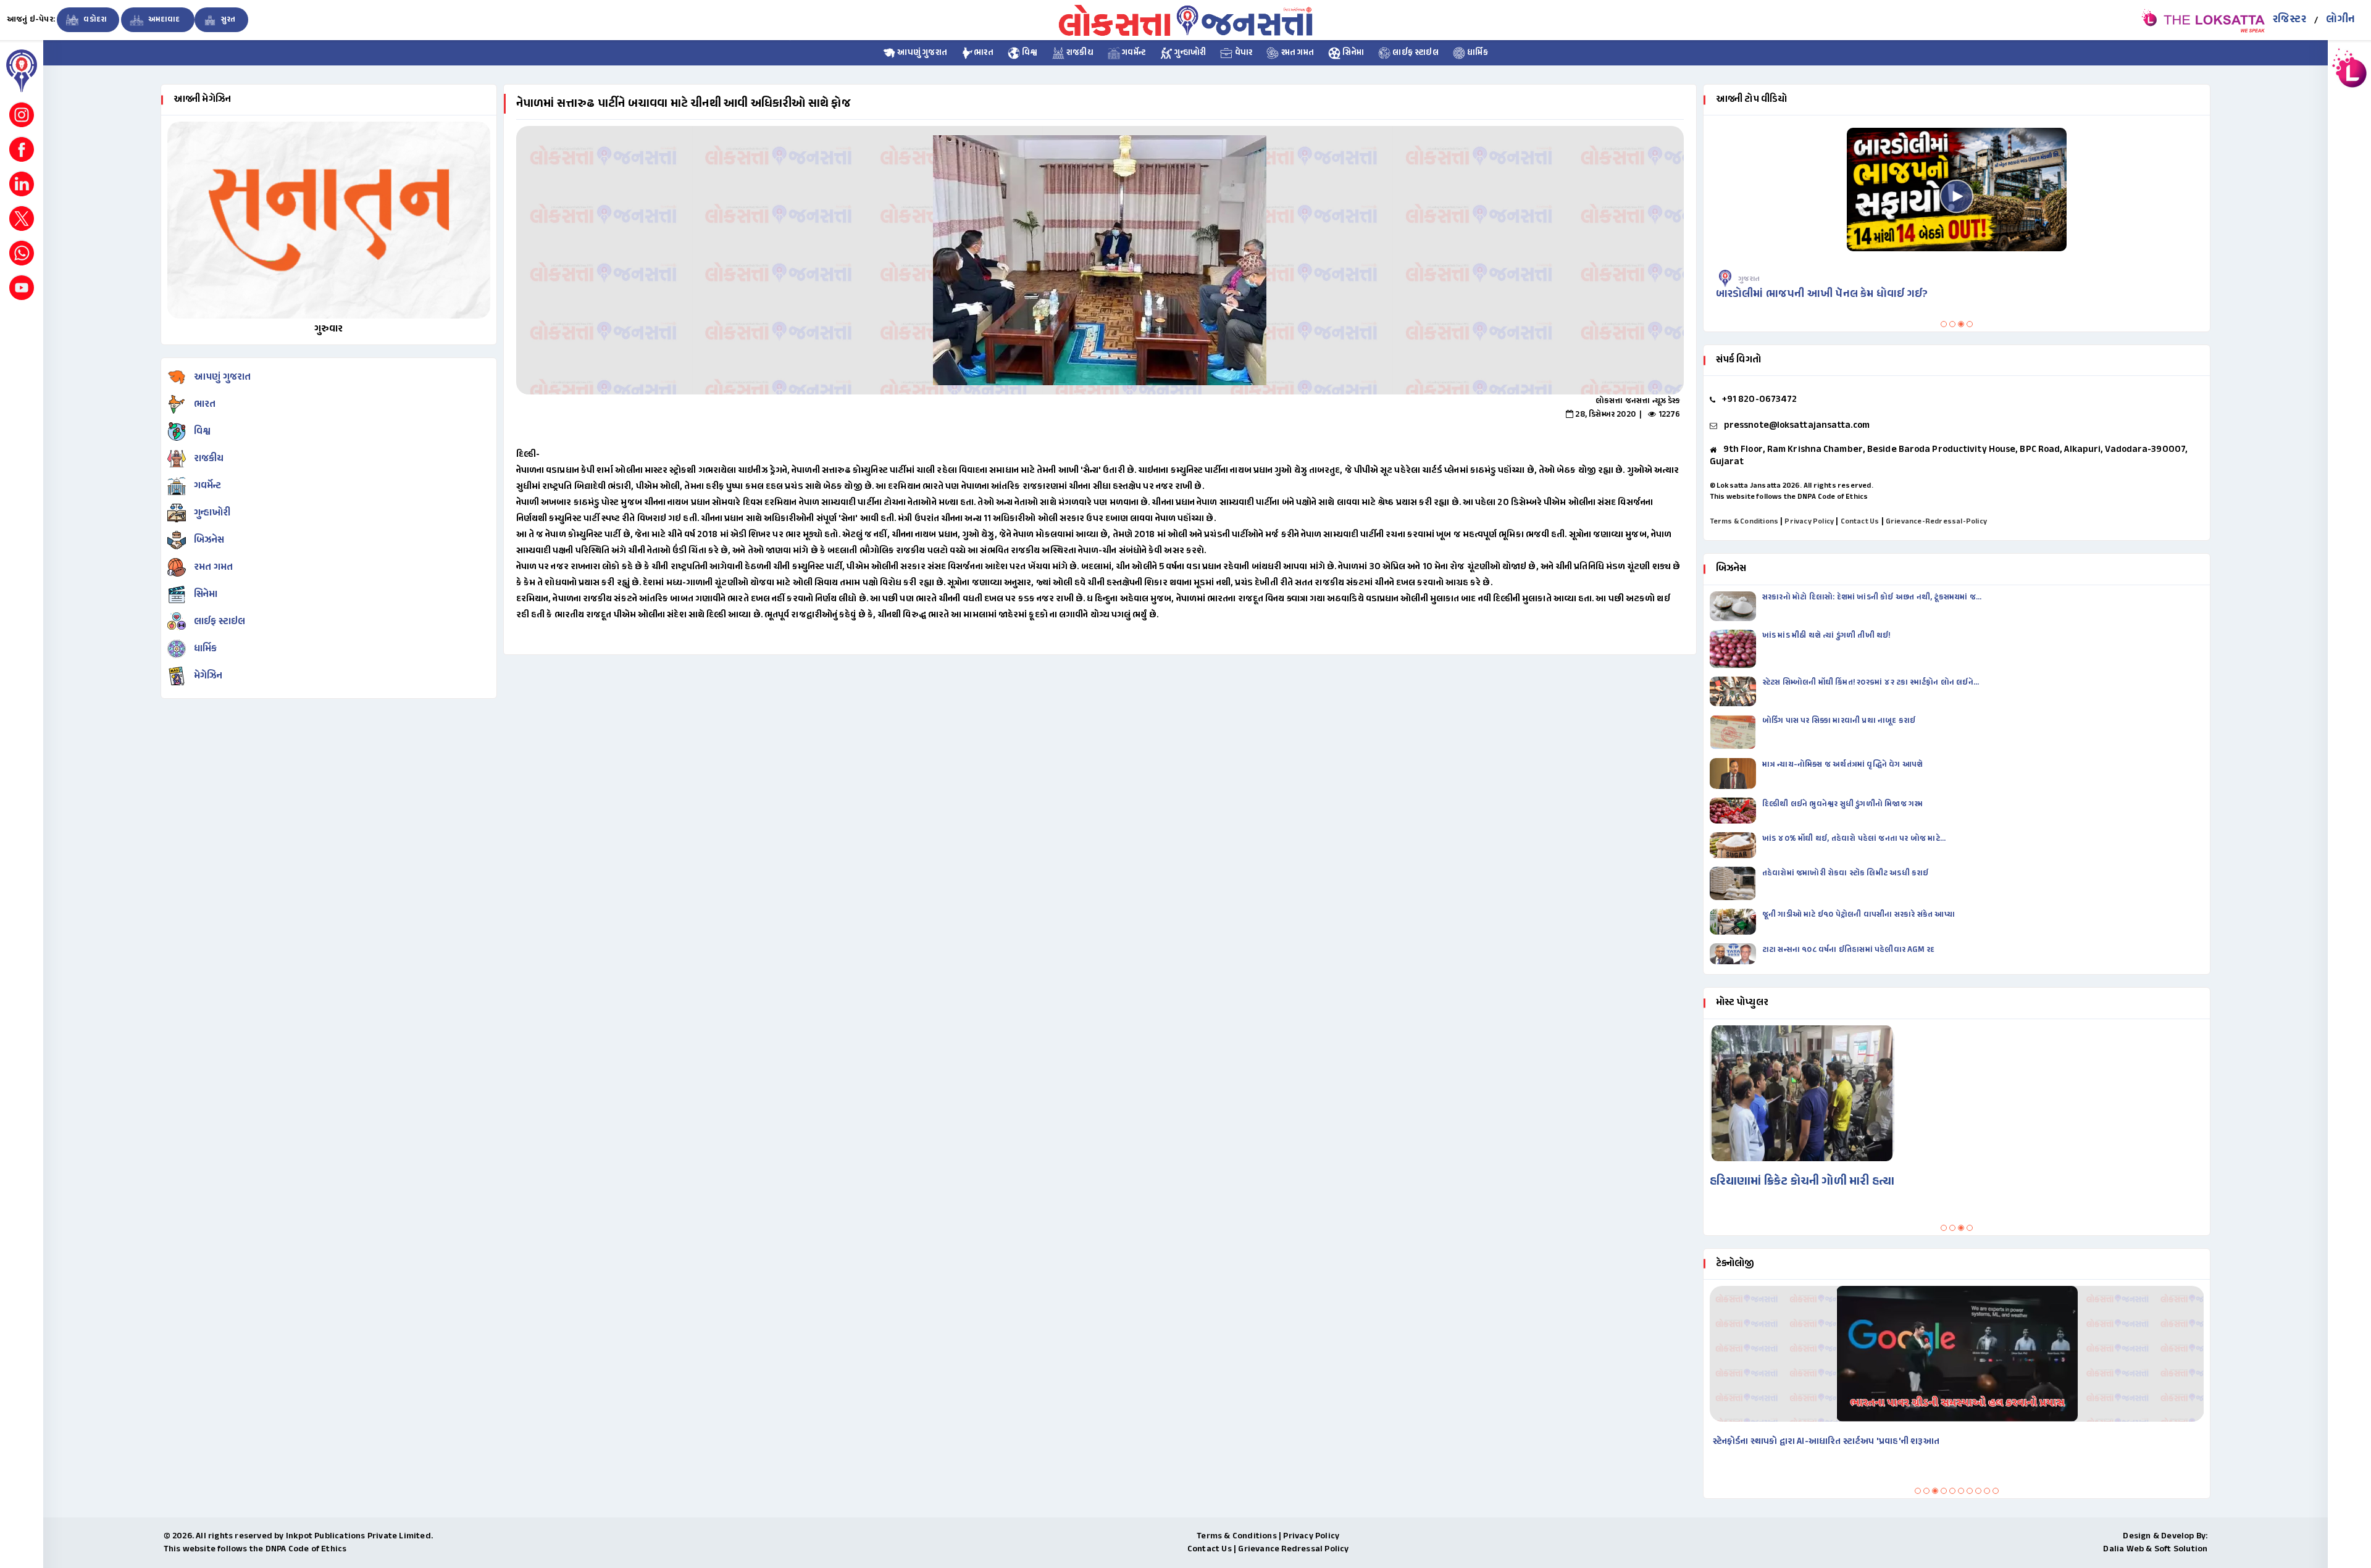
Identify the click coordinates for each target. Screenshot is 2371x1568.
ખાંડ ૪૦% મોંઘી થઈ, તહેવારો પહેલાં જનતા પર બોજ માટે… (1854, 839)
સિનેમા (1352, 53)
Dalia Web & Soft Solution (2155, 1549)
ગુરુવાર (329, 329)
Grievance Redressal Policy (1293, 1549)
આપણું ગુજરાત (921, 53)
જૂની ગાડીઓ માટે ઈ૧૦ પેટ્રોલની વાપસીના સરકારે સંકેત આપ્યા (1859, 915)
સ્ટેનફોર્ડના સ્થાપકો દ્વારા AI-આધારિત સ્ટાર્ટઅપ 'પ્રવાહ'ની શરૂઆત (1826, 1442)
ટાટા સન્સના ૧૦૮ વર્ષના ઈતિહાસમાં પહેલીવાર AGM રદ (1850, 950)
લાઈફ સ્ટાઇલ (1415, 53)
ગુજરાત (1944, 279)
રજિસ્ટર (2289, 20)
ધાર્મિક (1477, 53)
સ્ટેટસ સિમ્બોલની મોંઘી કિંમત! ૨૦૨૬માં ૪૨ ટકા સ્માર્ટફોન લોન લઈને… (1871, 683)
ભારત (984, 53)
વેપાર (1242, 53)
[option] (1100, 260)
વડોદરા (94, 20)
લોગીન (2340, 20)
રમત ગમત (1296, 53)
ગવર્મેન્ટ (1133, 53)
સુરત (228, 20)
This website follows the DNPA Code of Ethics (1789, 497)
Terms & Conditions (1744, 522)
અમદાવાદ (164, 20)
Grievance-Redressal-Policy (1936, 522)
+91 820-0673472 (1760, 400)
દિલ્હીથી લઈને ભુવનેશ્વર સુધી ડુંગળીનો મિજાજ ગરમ (1844, 804)
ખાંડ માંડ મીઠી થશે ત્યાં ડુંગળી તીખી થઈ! (1827, 636)
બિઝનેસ (209, 540)
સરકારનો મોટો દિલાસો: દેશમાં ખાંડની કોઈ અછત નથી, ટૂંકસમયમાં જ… (1872, 598)
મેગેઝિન (208, 676)
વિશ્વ (1029, 53)
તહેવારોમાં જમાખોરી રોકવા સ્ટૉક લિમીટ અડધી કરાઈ (1846, 874)
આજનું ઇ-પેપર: (31, 20)
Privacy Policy (1809, 522)
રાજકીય (1079, 53)
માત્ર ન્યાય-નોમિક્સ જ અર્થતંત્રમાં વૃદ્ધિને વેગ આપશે (1844, 765)
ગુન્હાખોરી (1189, 53)
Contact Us (1860, 522)
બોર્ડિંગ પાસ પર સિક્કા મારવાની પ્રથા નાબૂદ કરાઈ (1839, 721)
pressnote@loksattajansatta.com (1797, 426)
